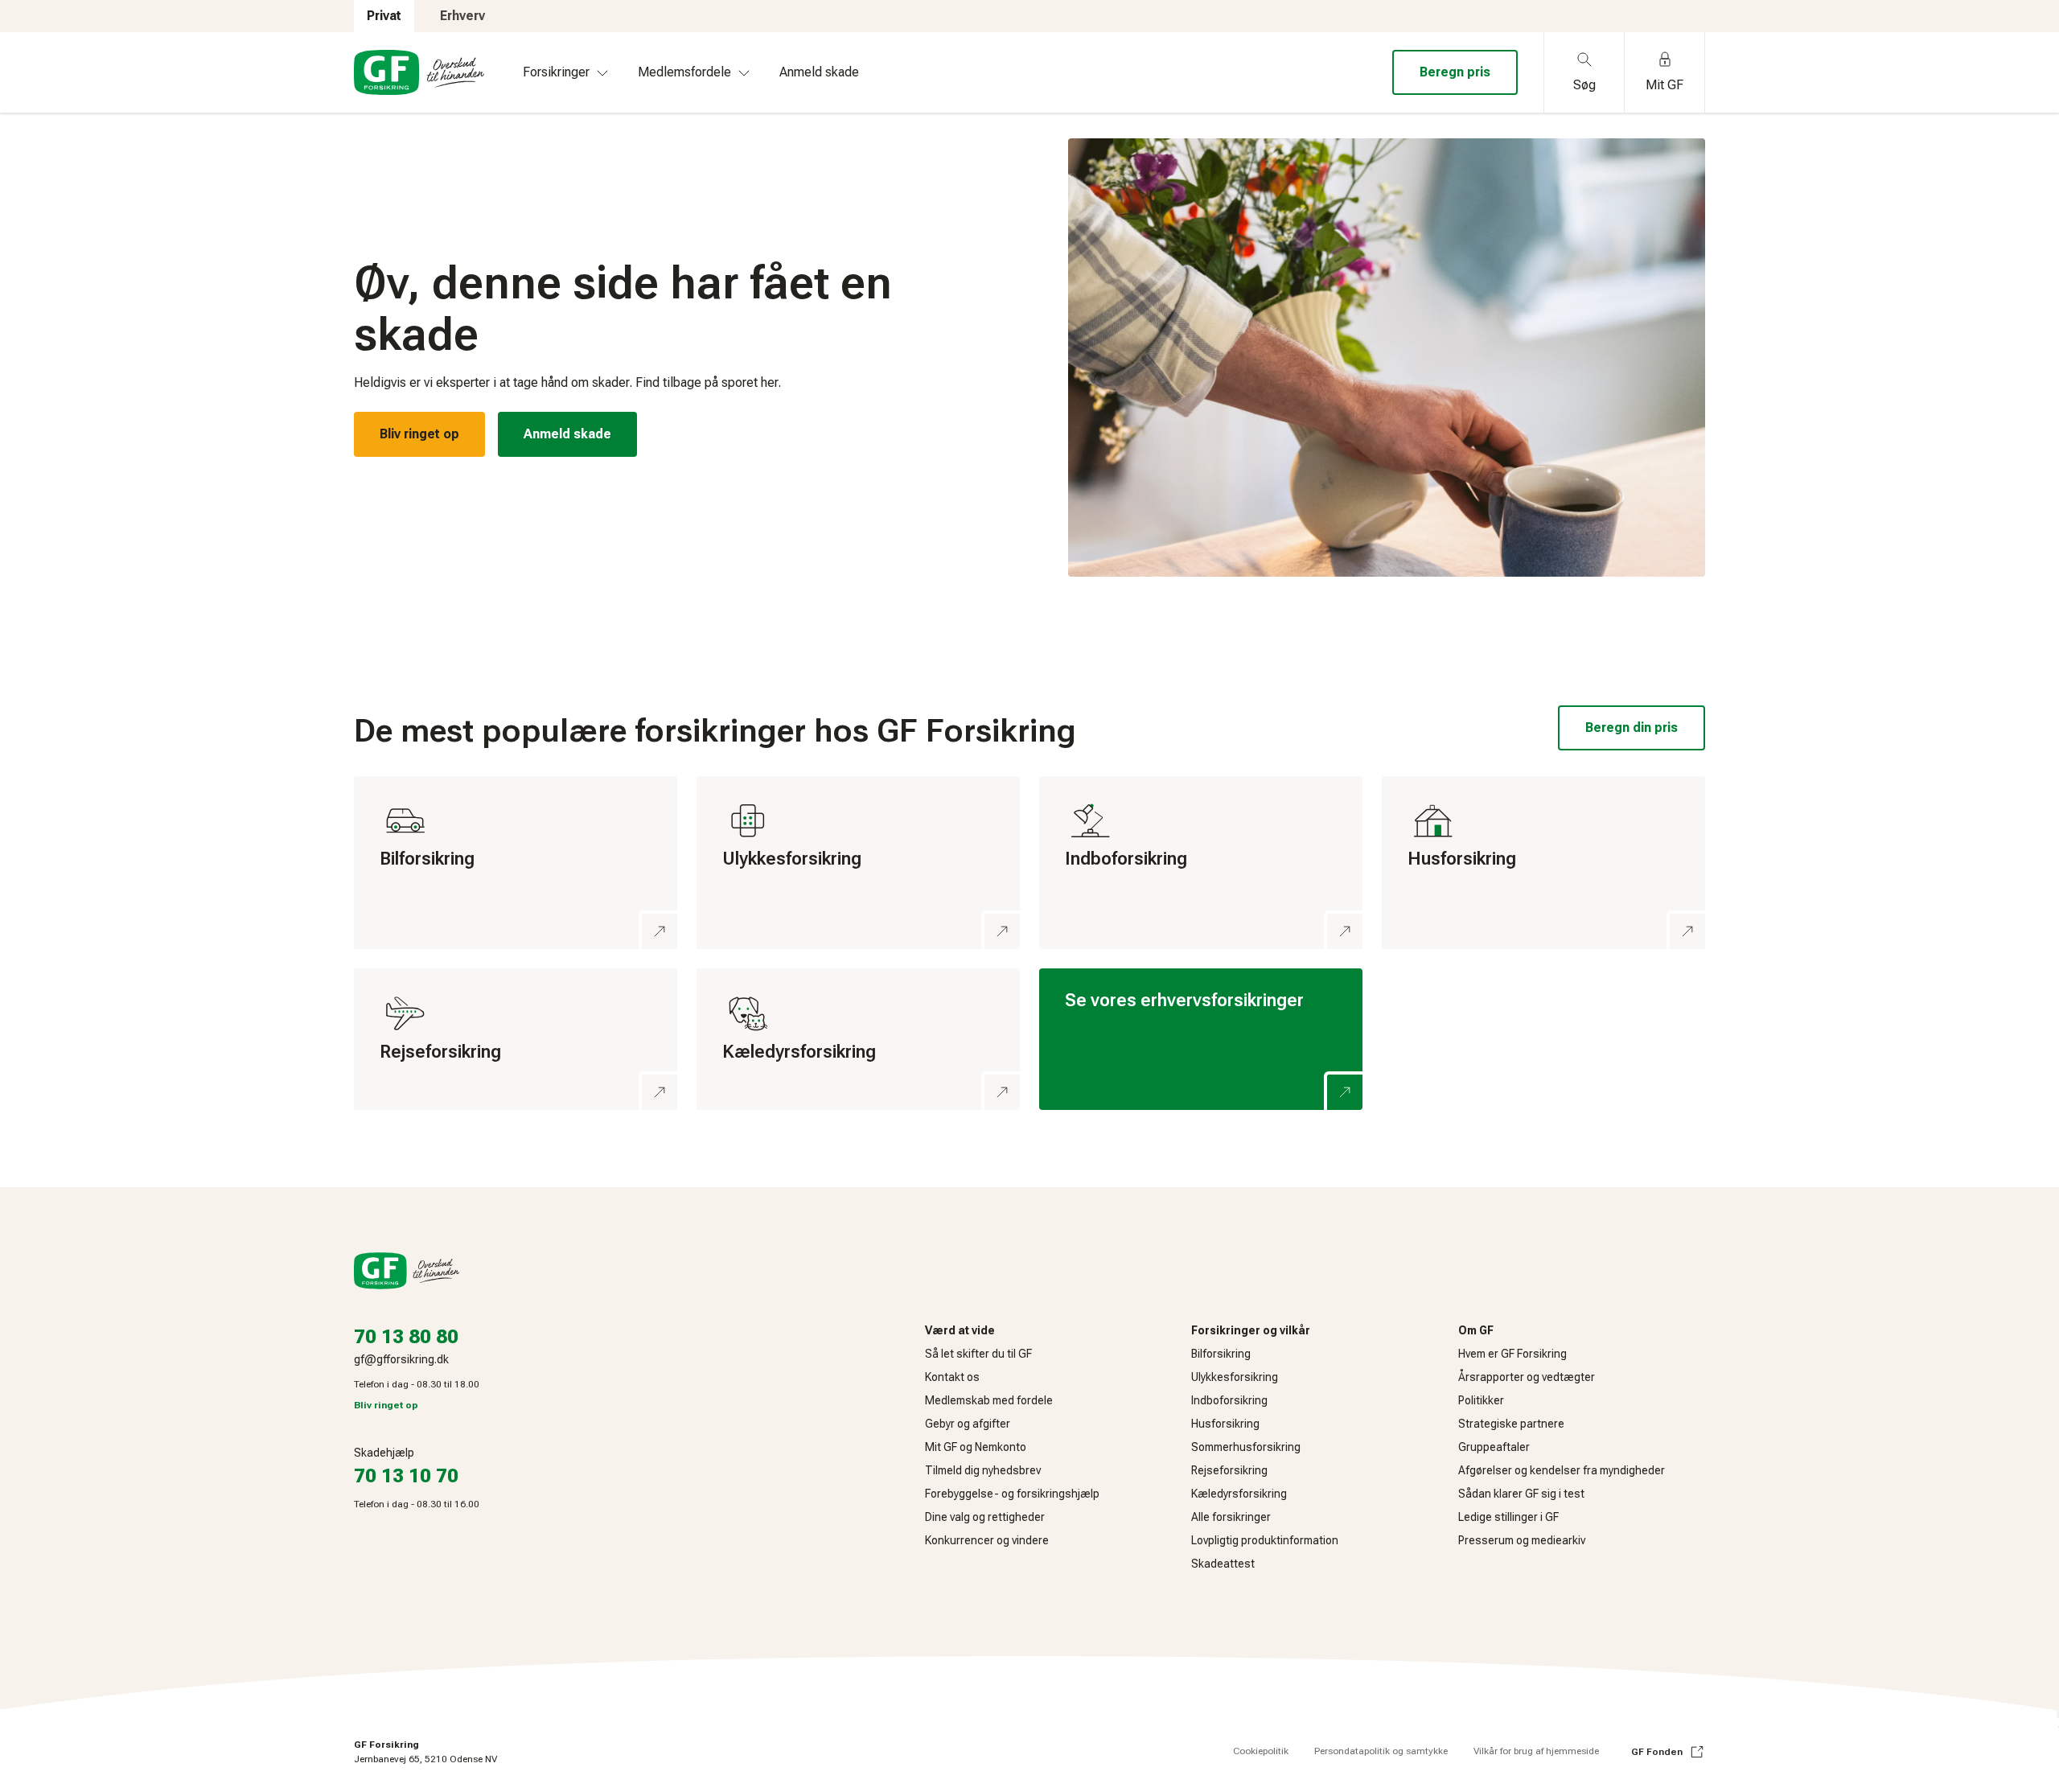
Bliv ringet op (419, 434)
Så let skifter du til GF (978, 1354)
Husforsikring (1225, 1424)
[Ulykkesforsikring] (858, 863)
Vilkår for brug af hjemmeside (1536, 1751)
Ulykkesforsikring (1235, 1377)
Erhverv (462, 16)
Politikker (1481, 1400)
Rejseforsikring (1229, 1470)
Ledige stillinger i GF (1508, 1517)
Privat (384, 16)
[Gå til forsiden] (419, 72)
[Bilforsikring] (516, 863)
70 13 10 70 (406, 1476)
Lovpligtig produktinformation (1265, 1540)
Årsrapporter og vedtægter (1527, 1377)
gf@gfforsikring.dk (401, 1359)
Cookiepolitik (1261, 1751)
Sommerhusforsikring (1246, 1447)
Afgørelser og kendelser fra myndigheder (1562, 1470)
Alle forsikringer (1231, 1517)
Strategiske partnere (1511, 1424)
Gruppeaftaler (1494, 1447)
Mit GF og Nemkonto (976, 1447)
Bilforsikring (1221, 1354)
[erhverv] (1201, 1039)
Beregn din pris (1632, 727)
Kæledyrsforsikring (1239, 1494)
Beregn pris (1455, 72)
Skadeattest (1223, 1564)
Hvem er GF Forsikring (1512, 1354)
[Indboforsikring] (1201, 863)
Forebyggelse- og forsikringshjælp (1012, 1494)
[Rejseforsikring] (516, 1039)
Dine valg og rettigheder (985, 1517)
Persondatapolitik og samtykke (1381, 1751)
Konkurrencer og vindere (987, 1540)
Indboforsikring (1229, 1400)
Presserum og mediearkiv (1522, 1540)
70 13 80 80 (406, 1337)
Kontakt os (952, 1377)
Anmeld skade (567, 434)
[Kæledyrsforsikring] (858, 1039)
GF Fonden (1657, 1752)
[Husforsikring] (1543, 863)
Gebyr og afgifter (968, 1424)
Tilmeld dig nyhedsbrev (983, 1470)
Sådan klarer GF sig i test (1521, 1494)
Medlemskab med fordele (989, 1400)
